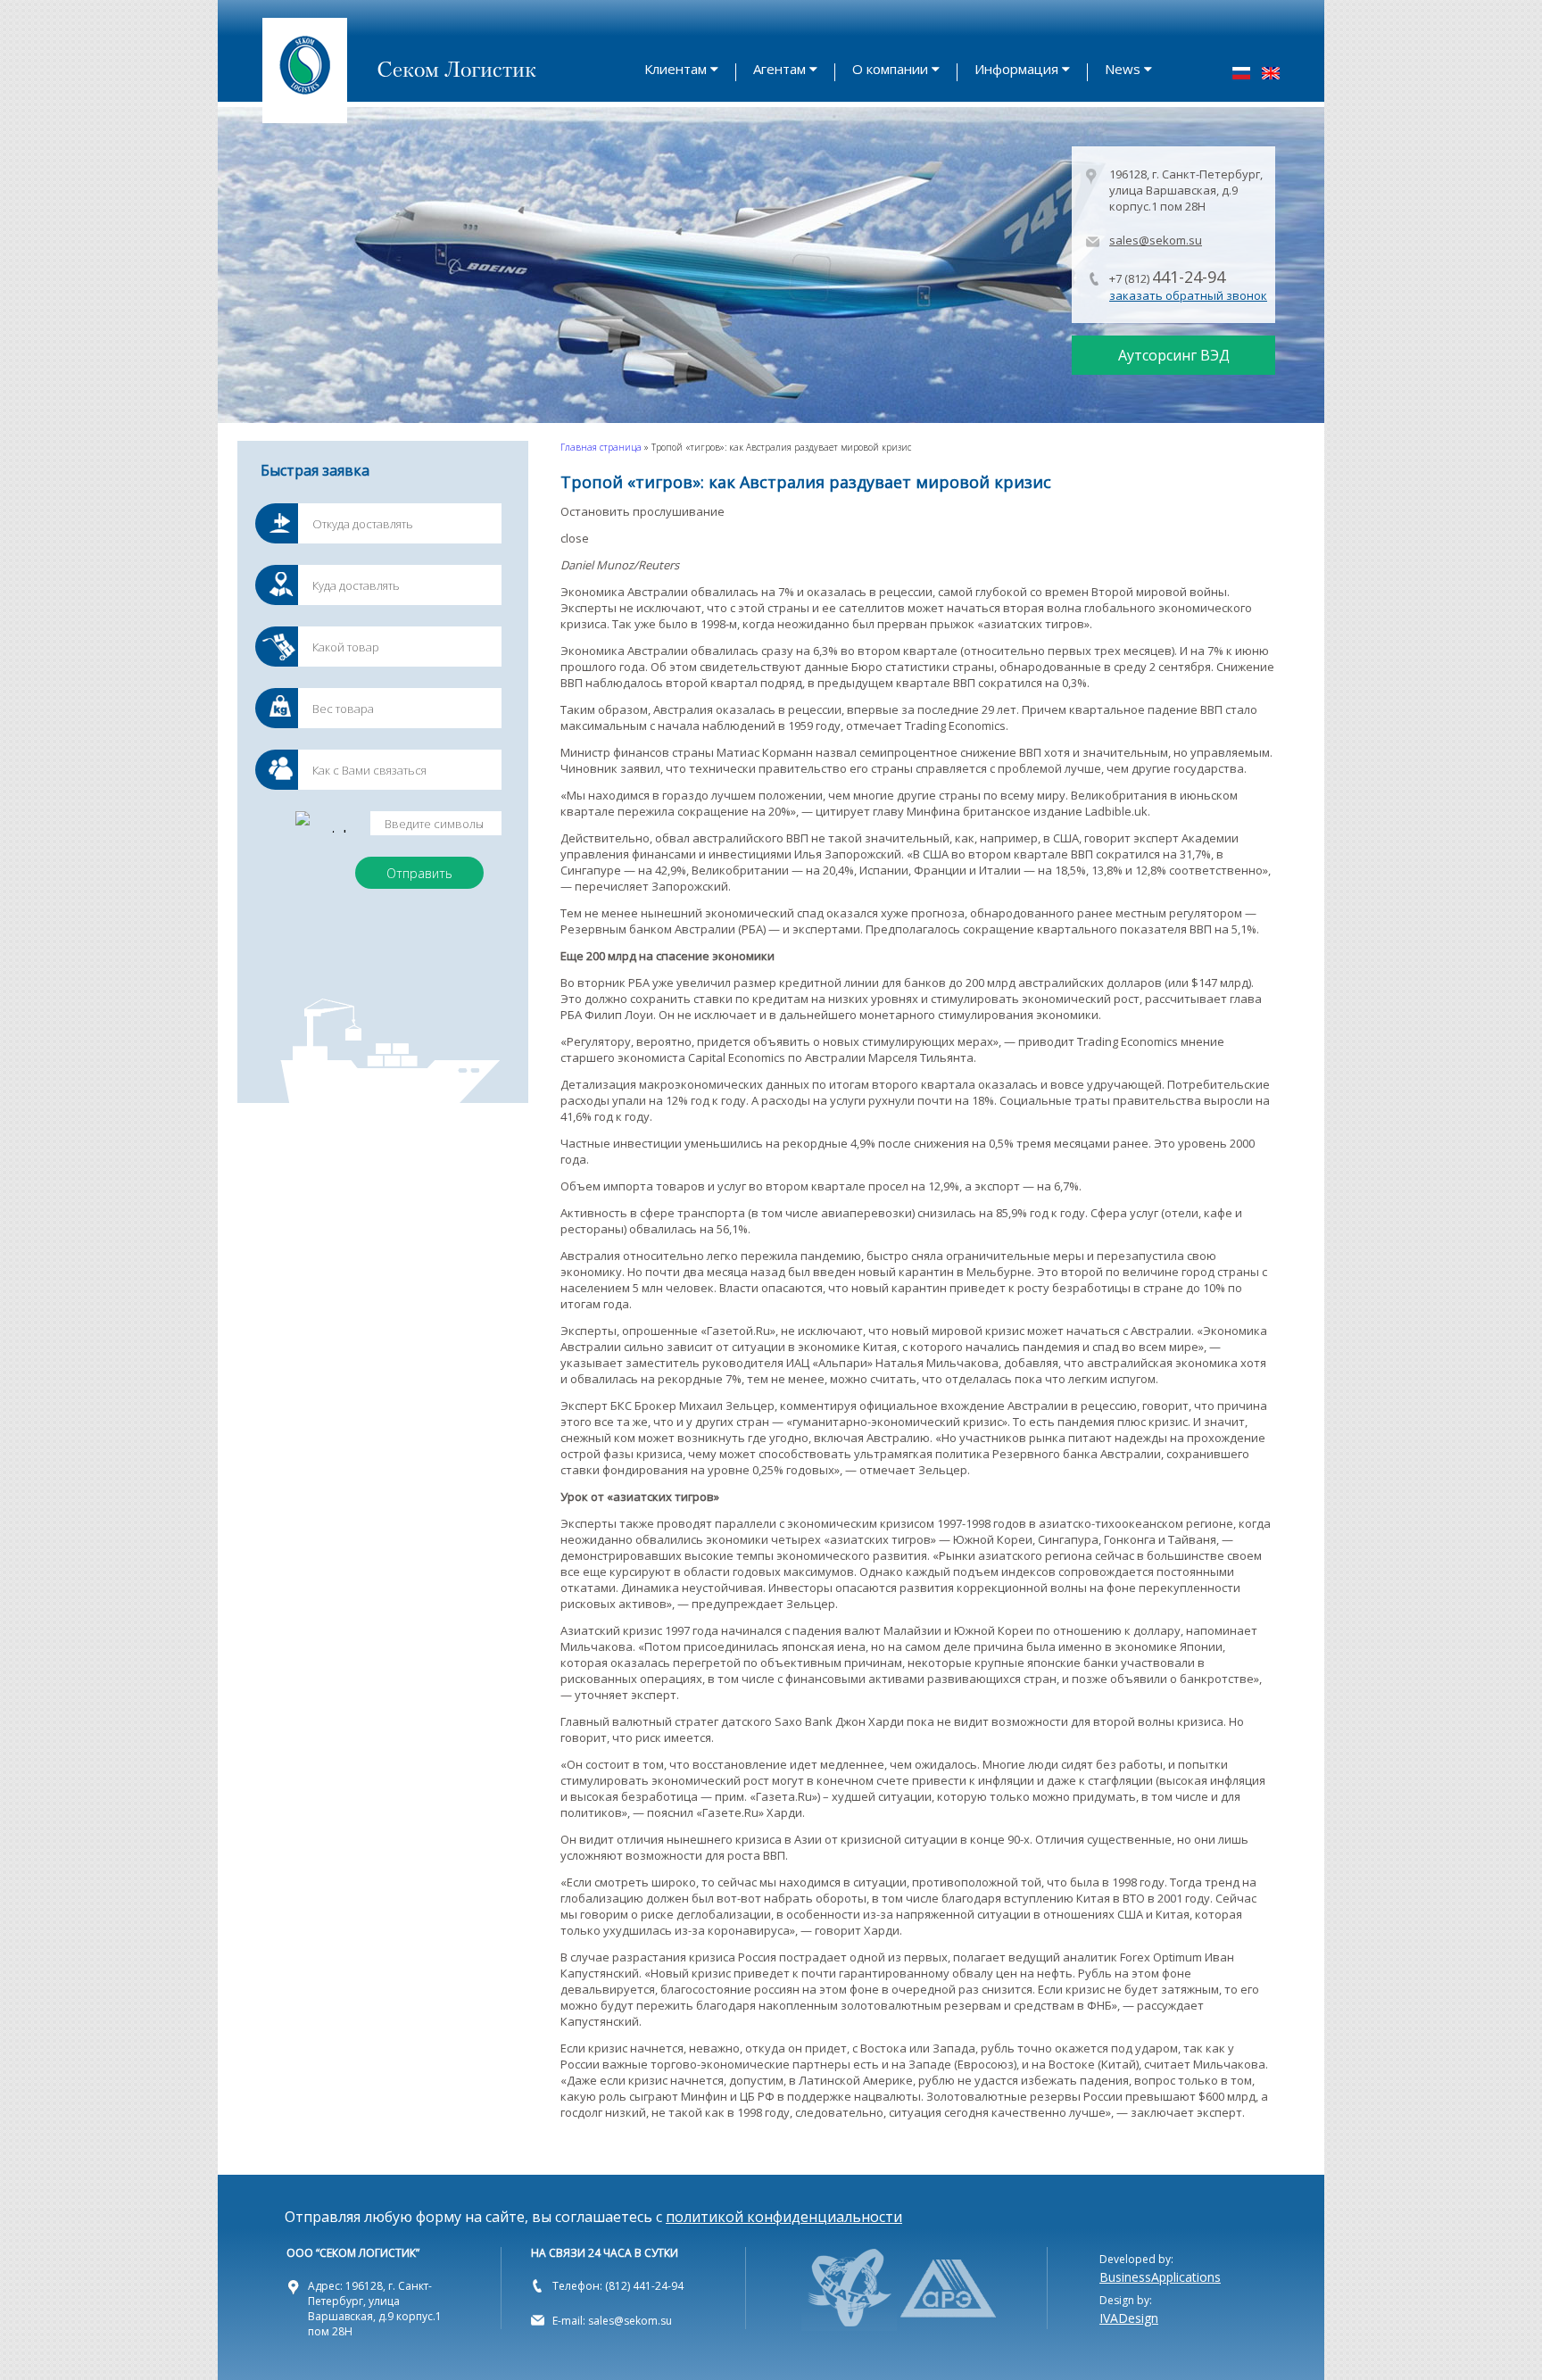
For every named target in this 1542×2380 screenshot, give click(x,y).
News (1123, 69)
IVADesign (1129, 2318)
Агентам (779, 69)
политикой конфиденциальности (784, 2217)
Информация (1016, 69)
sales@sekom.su (1156, 240)
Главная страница (601, 447)
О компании (890, 69)
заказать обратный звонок (1188, 295)
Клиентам (676, 69)
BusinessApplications (1160, 2277)
